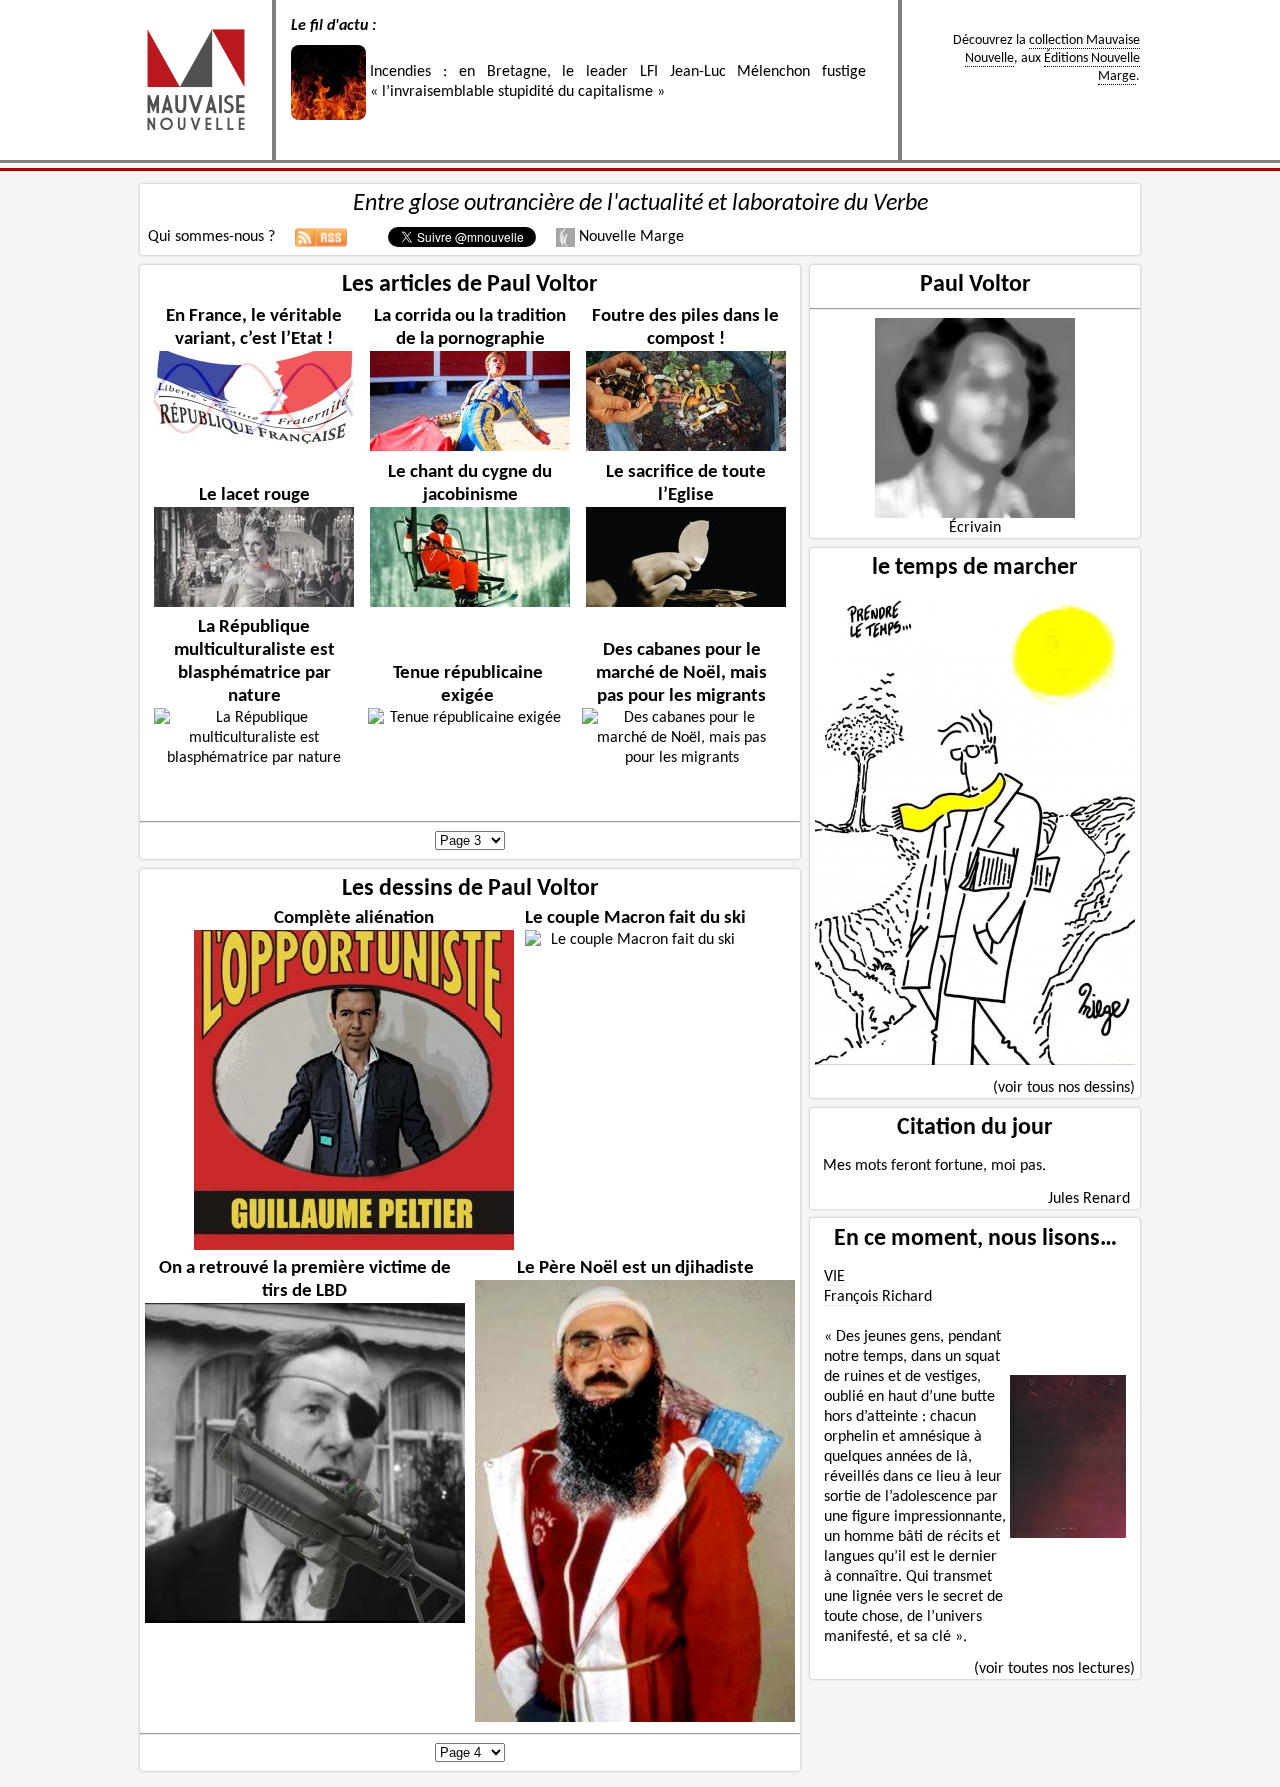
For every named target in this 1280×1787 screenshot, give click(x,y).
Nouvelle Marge (629, 237)
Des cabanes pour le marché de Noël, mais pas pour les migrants (681, 673)
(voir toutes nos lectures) (1054, 1669)
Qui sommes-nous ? (211, 237)
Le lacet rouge (254, 495)
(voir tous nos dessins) (1064, 1088)
